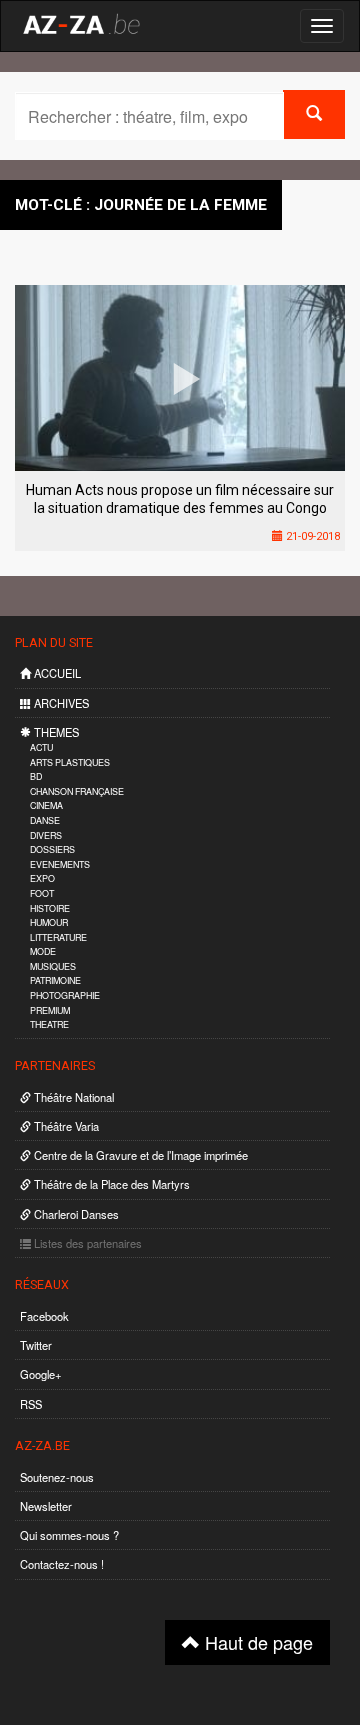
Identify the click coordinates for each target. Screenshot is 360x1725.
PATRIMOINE (55, 980)
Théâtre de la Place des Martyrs (110, 1184)
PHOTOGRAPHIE (65, 995)
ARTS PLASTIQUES (70, 762)
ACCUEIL (56, 673)
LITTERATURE (58, 937)
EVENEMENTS (60, 864)
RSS (31, 1404)
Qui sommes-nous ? (69, 1535)
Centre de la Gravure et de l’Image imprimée (139, 1155)
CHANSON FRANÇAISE (77, 791)
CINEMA (46, 805)
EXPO (42, 878)
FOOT (42, 893)
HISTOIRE (50, 908)
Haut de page (256, 1642)
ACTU (41, 747)
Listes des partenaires (86, 1243)
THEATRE (49, 1024)
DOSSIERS (52, 849)
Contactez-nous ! (62, 1564)
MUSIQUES (53, 966)
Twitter (36, 1345)
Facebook (44, 1316)
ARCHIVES (60, 703)
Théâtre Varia (65, 1126)
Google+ (41, 1374)
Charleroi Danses (75, 1214)
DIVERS (46, 835)
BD (36, 776)
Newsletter (46, 1506)
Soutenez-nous (57, 1477)
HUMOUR (49, 922)
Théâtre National (72, 1097)
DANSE (45, 820)
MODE (43, 951)
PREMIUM (50, 1010)
